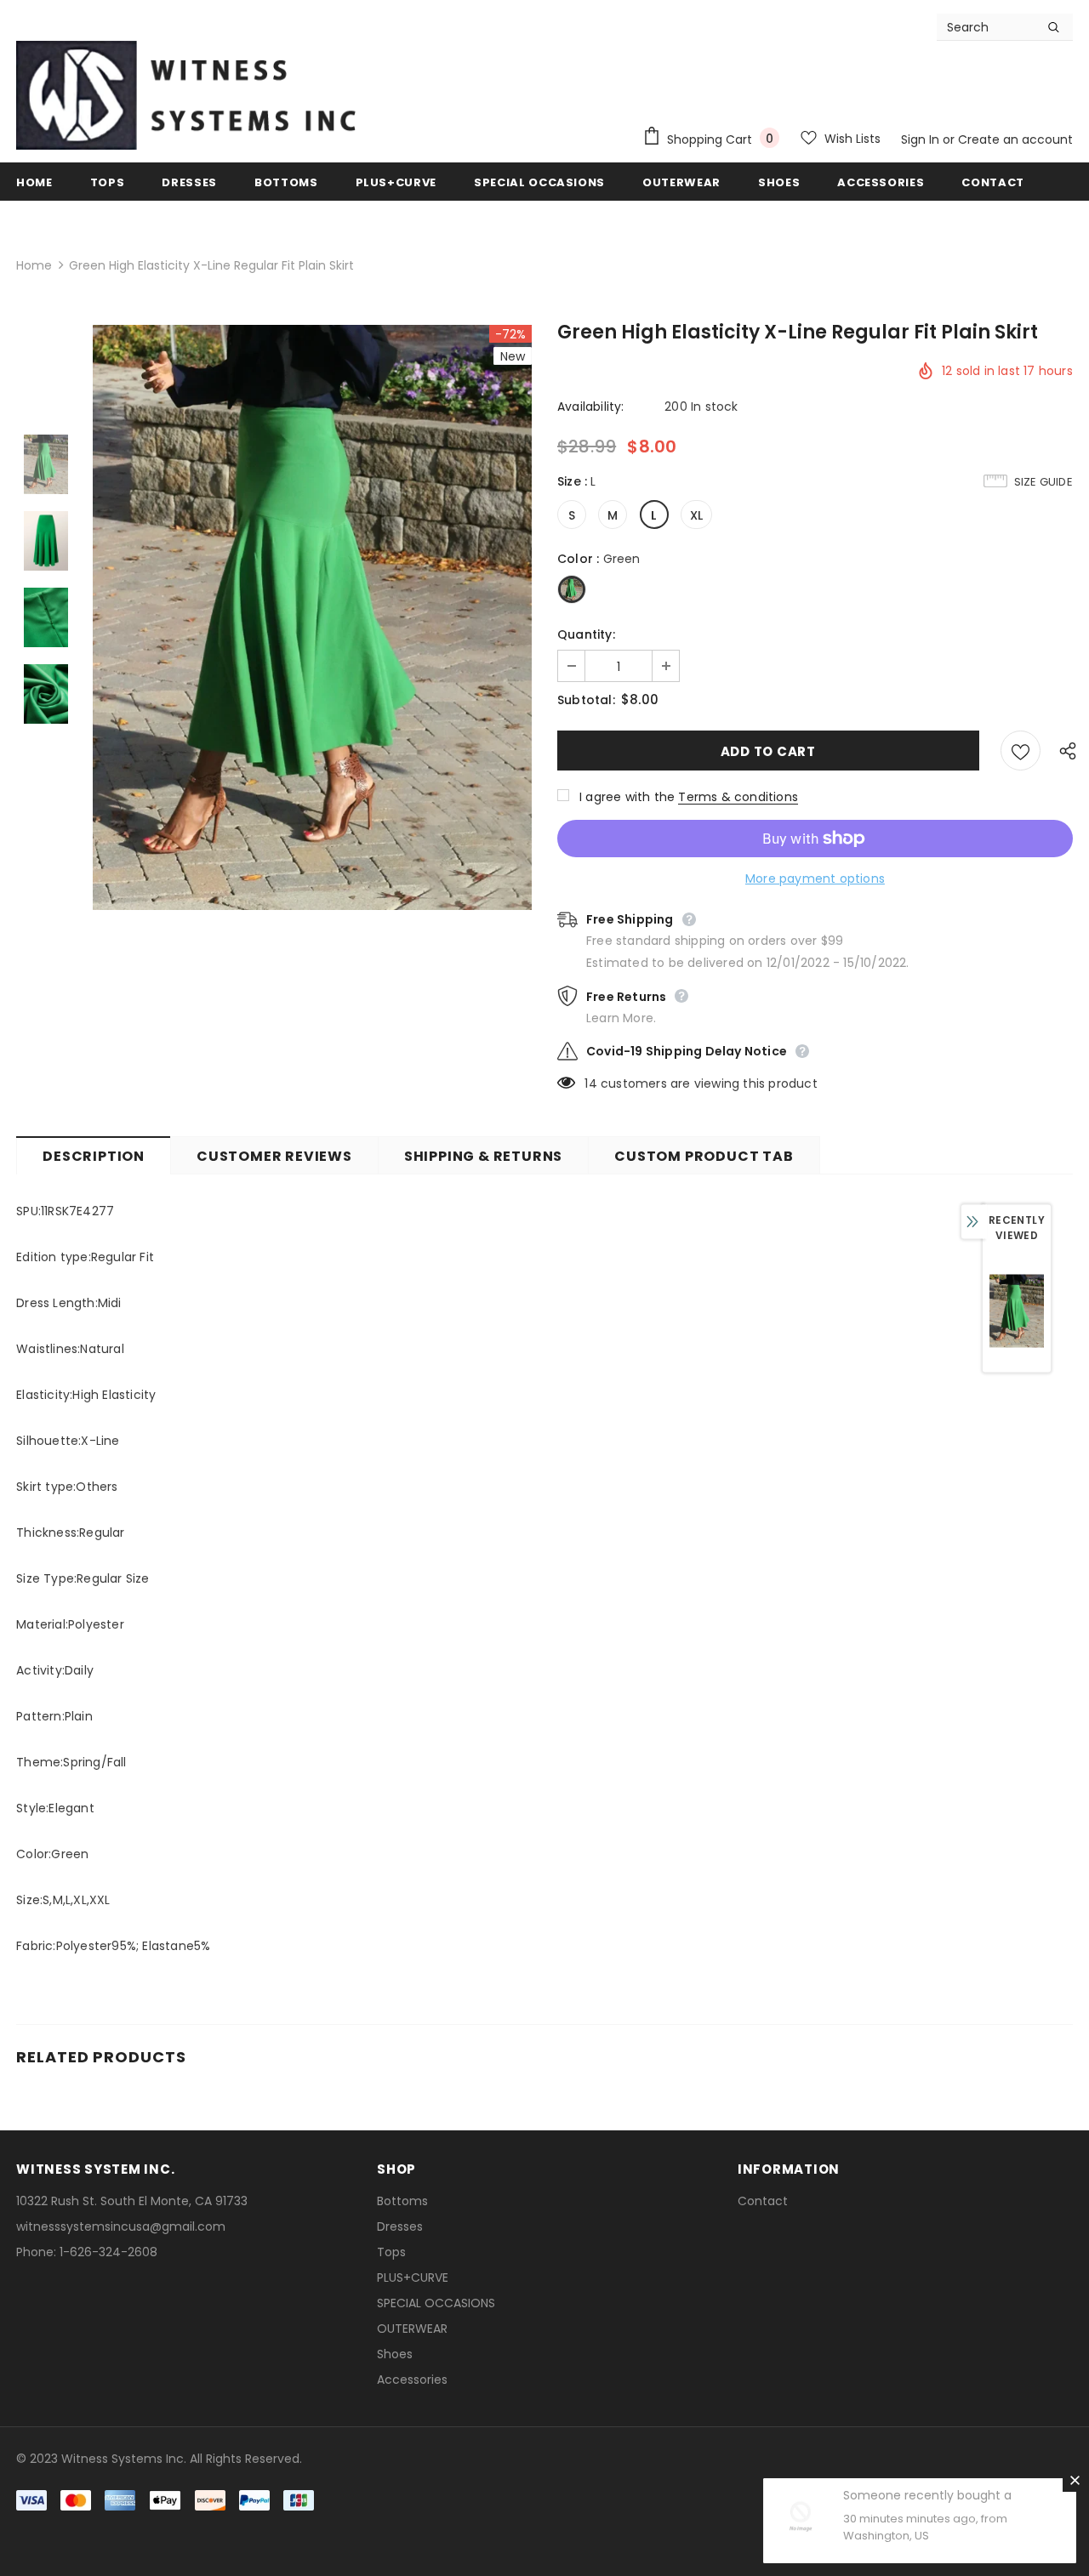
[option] (312, 618)
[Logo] (186, 95)
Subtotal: (586, 700)
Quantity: (586, 634)
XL (696, 515)
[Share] (1063, 750)
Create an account (1015, 139)
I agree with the (627, 797)
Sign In (922, 139)
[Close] (1075, 2480)
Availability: (591, 407)
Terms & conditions (738, 797)
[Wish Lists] (1021, 751)
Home (34, 265)
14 (590, 1083)
